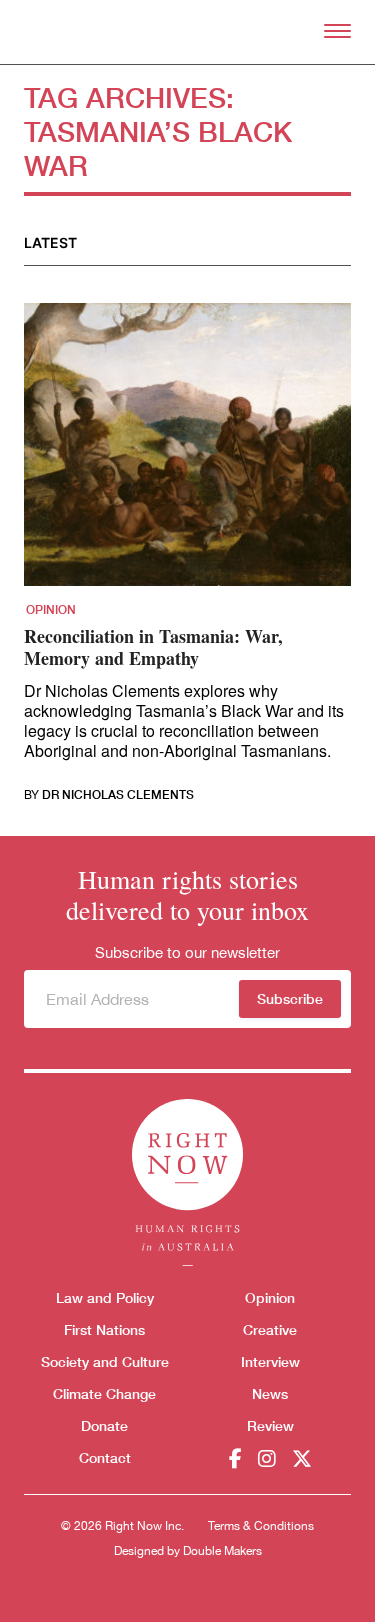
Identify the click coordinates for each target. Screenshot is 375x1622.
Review (270, 1425)
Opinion (51, 610)
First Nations (104, 1329)
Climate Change (104, 1393)
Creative (270, 1329)
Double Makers (222, 1551)
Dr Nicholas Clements (118, 795)
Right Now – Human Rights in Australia (187, 32)
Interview (270, 1361)
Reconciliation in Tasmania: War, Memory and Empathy (153, 647)
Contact (105, 1457)
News (270, 1393)
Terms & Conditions (261, 1526)
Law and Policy (105, 1297)
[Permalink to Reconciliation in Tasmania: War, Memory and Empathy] (187, 451)
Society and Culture (105, 1361)
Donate (104, 1425)
